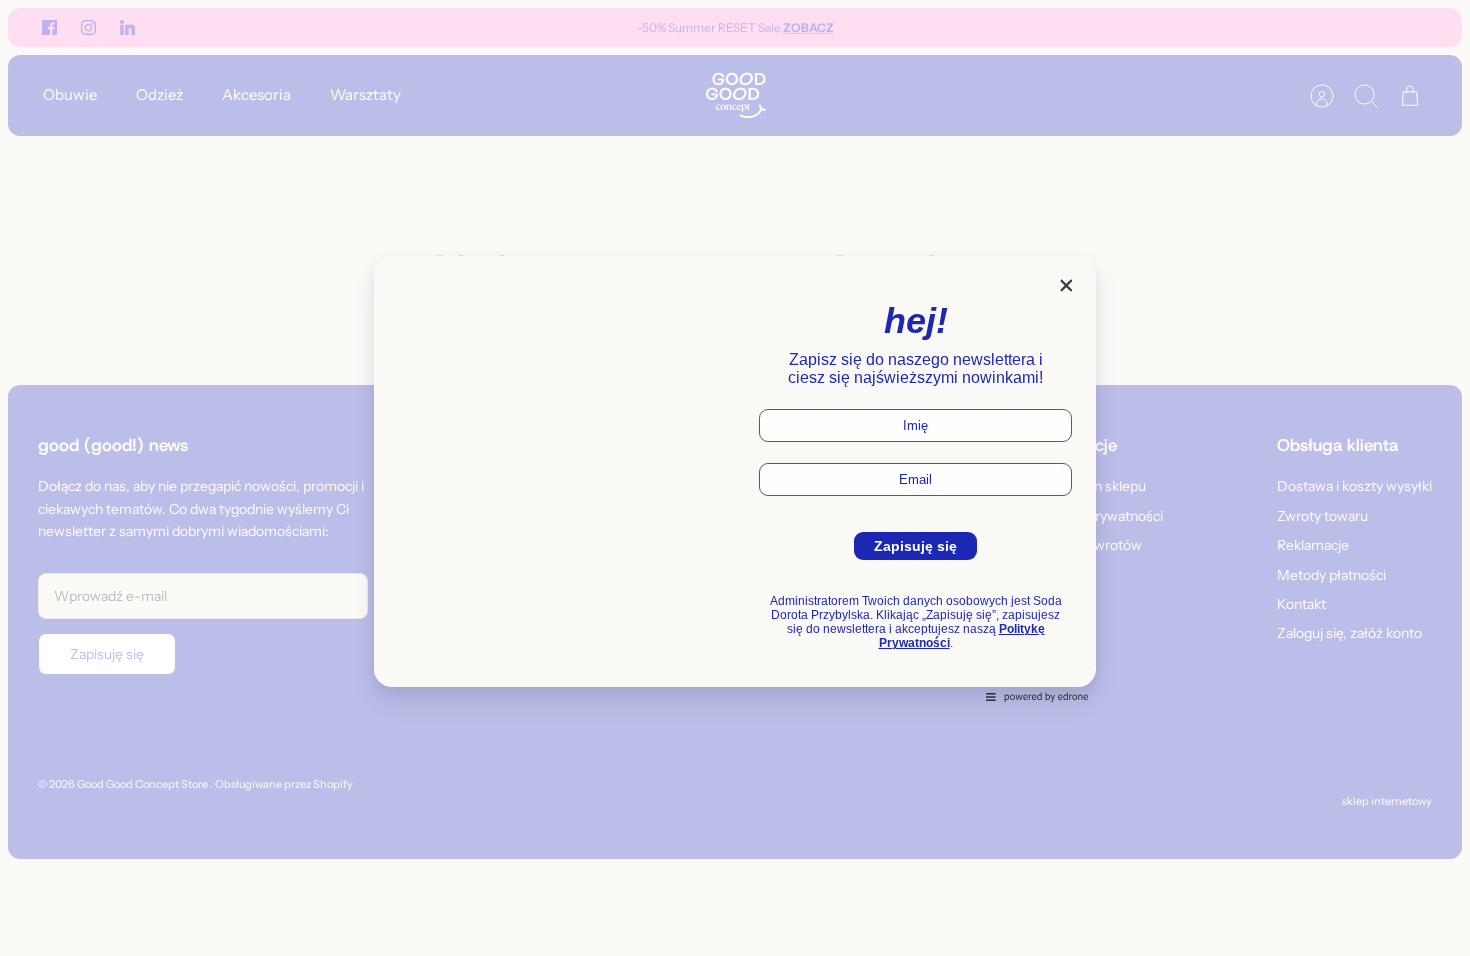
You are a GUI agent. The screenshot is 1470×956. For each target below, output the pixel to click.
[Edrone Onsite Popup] (735, 478)
